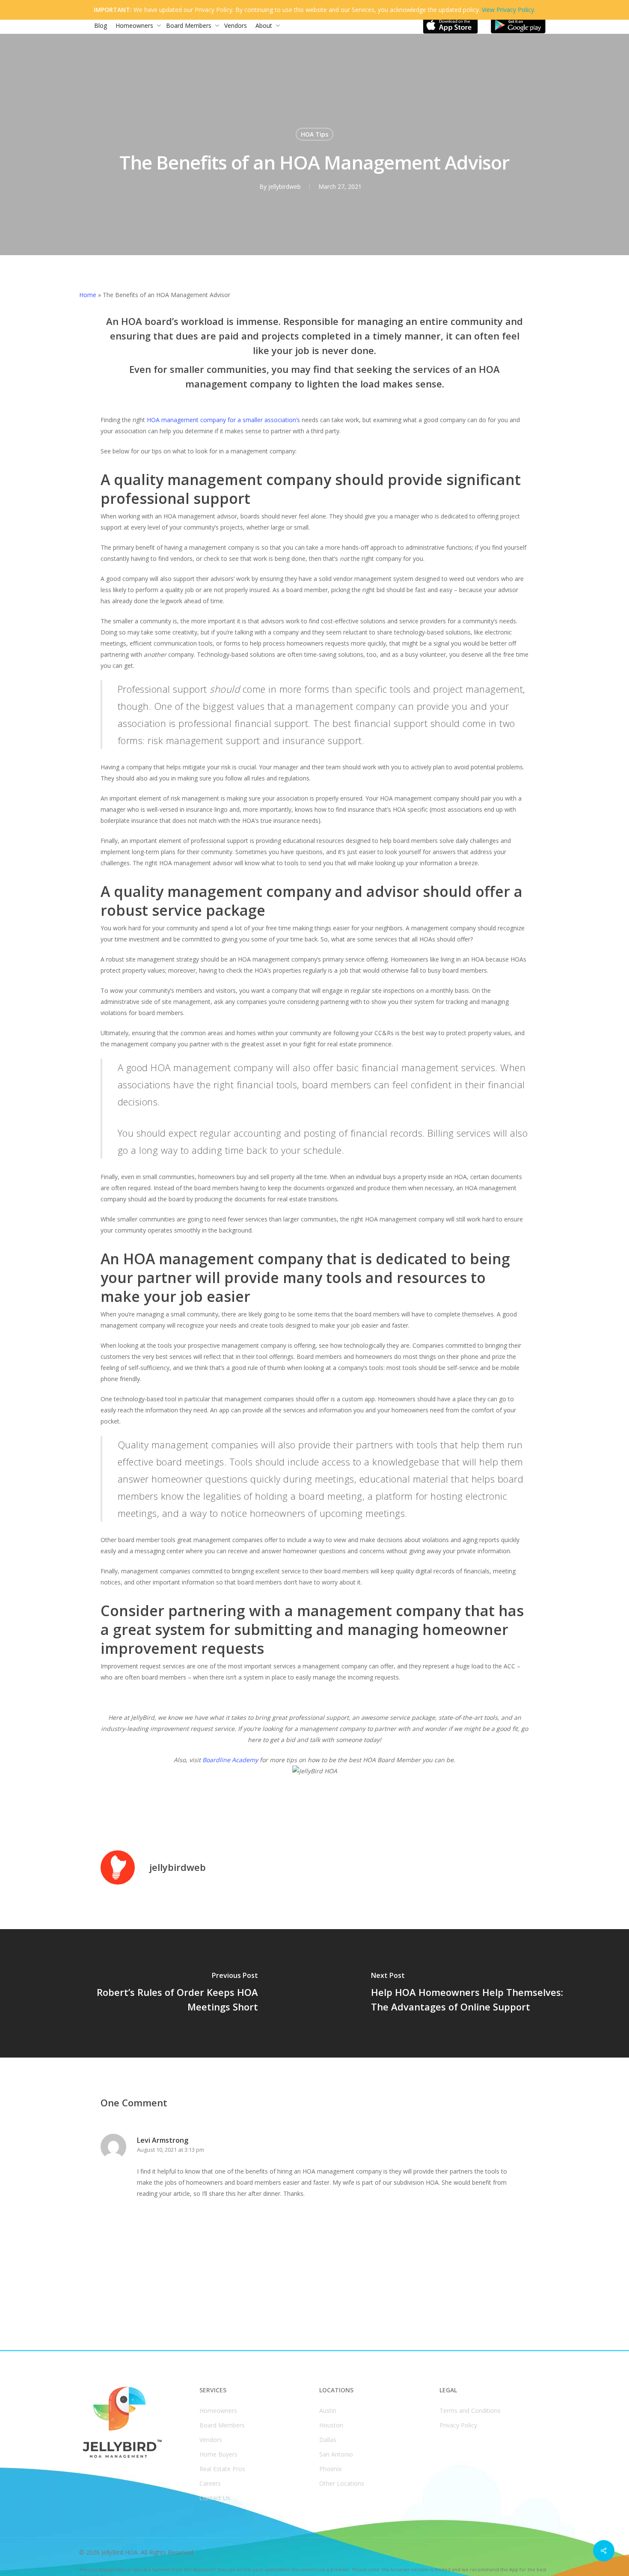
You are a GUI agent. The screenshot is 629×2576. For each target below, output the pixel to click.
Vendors (211, 2440)
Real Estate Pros (222, 2469)
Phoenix (330, 2469)
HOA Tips (314, 134)
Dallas (328, 2440)
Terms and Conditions (470, 2411)
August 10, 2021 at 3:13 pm (171, 2150)
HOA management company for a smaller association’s (223, 420)
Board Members (222, 2425)
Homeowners (218, 2411)
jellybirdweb (285, 186)
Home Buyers (218, 2454)
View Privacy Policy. (509, 10)
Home (88, 295)
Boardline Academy (230, 1760)
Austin (328, 2411)
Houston (331, 2425)
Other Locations (342, 2483)
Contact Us (215, 2498)
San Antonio (336, 2454)
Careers (210, 2483)
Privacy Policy (458, 2425)
